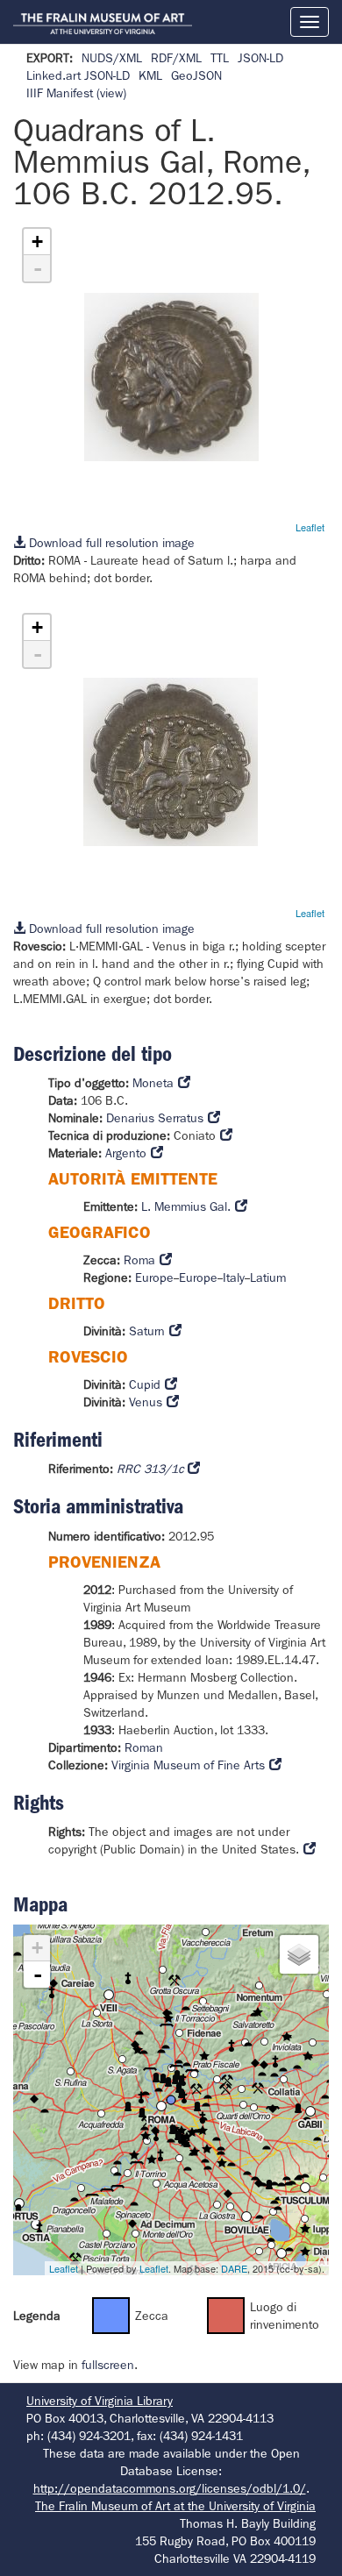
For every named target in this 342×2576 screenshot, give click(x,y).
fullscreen (108, 2365)
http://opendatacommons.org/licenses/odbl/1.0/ (170, 2488)
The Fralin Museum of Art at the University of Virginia (175, 2506)
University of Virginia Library (100, 2401)
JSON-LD (260, 58)
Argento (126, 1153)
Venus (146, 1402)
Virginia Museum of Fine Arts (188, 1765)
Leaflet (310, 527)
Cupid (145, 1384)
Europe (154, 1277)
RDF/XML (176, 58)
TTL (220, 58)
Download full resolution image (110, 543)
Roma (139, 1260)
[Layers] (299, 1954)
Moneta (153, 1083)
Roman (144, 1747)
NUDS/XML (112, 58)
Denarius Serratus (155, 1118)
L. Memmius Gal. (186, 1206)
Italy (234, 1277)
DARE (234, 2268)
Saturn (147, 1331)
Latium (268, 1277)
